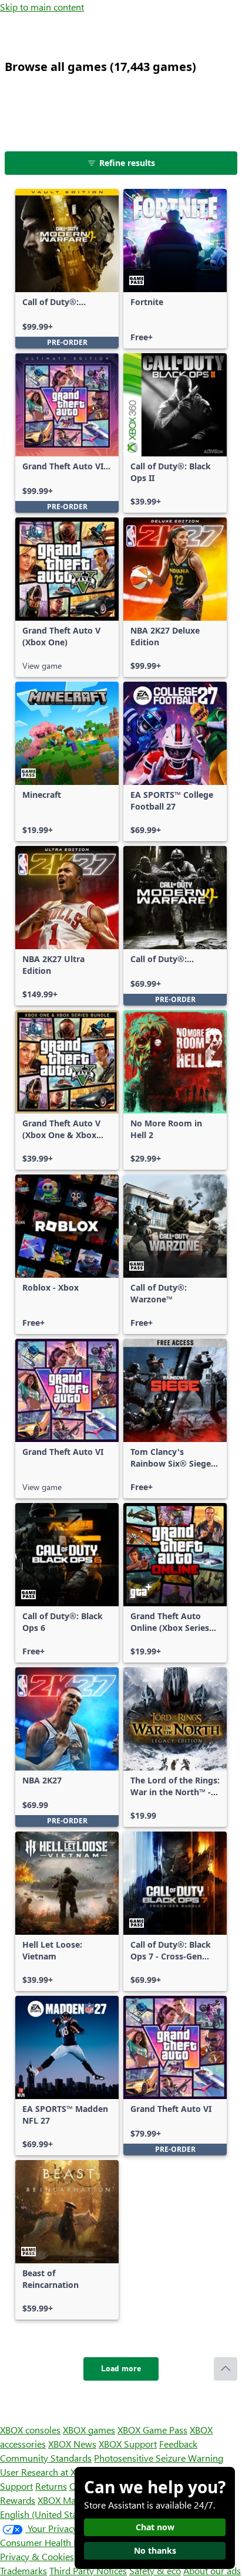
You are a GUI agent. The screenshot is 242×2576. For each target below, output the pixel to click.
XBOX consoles (30, 2430)
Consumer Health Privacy (51, 2542)
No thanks (155, 2550)
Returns (51, 2486)
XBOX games (89, 2430)
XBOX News (72, 2444)
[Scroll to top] (226, 2369)
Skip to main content (42, 7)
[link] (67, 269)
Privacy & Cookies (37, 2556)
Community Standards (46, 2458)
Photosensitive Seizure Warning (159, 2458)
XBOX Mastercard (73, 2500)
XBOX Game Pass (152, 2430)
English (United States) (46, 2514)
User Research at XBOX (48, 2472)
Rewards (18, 2500)
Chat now (155, 2527)
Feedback (178, 2444)
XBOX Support (128, 2444)
